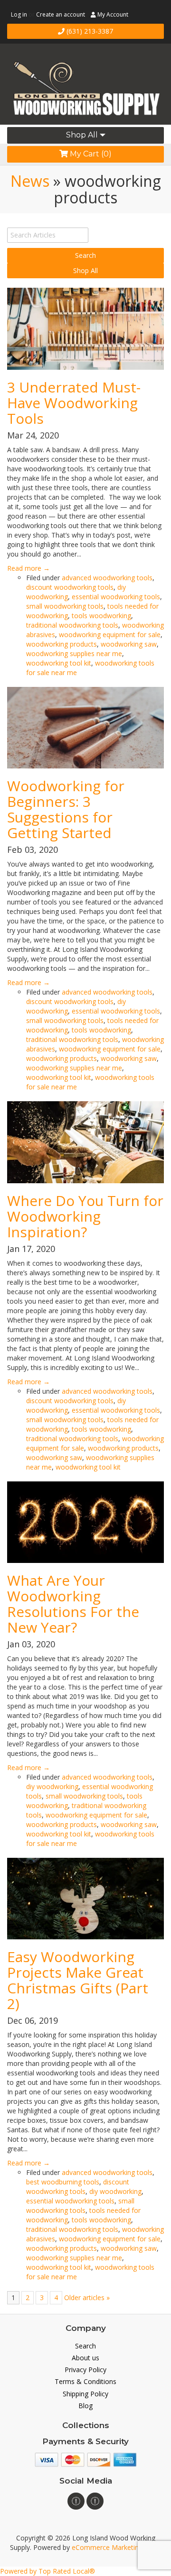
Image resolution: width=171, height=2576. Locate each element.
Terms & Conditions (85, 2381)
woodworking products (62, 644)
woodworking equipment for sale (110, 635)
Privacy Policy (85, 2370)
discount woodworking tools (70, 587)
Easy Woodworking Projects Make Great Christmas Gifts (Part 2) (78, 1980)
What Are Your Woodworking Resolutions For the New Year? (73, 1604)
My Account (112, 14)
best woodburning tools (63, 2182)
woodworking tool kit (59, 663)
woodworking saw (129, 644)
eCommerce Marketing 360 (116, 2547)
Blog (85, 2406)
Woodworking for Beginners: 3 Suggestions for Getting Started (66, 809)
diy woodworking (52, 1786)
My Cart (90, 154)
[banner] (85, 85)
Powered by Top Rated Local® (47, 2571)
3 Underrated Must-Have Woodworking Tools (74, 403)
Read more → (28, 568)
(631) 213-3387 (89, 31)
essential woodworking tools (116, 597)
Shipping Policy (85, 2394)
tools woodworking (101, 616)
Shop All (83, 135)
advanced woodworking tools (107, 578)
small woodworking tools (65, 606)
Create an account (61, 14)
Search (85, 2346)
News (30, 181)
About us (85, 2358)
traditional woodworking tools (72, 625)
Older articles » (87, 2297)
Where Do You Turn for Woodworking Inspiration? (85, 1216)
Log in (19, 14)
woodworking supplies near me (74, 653)
